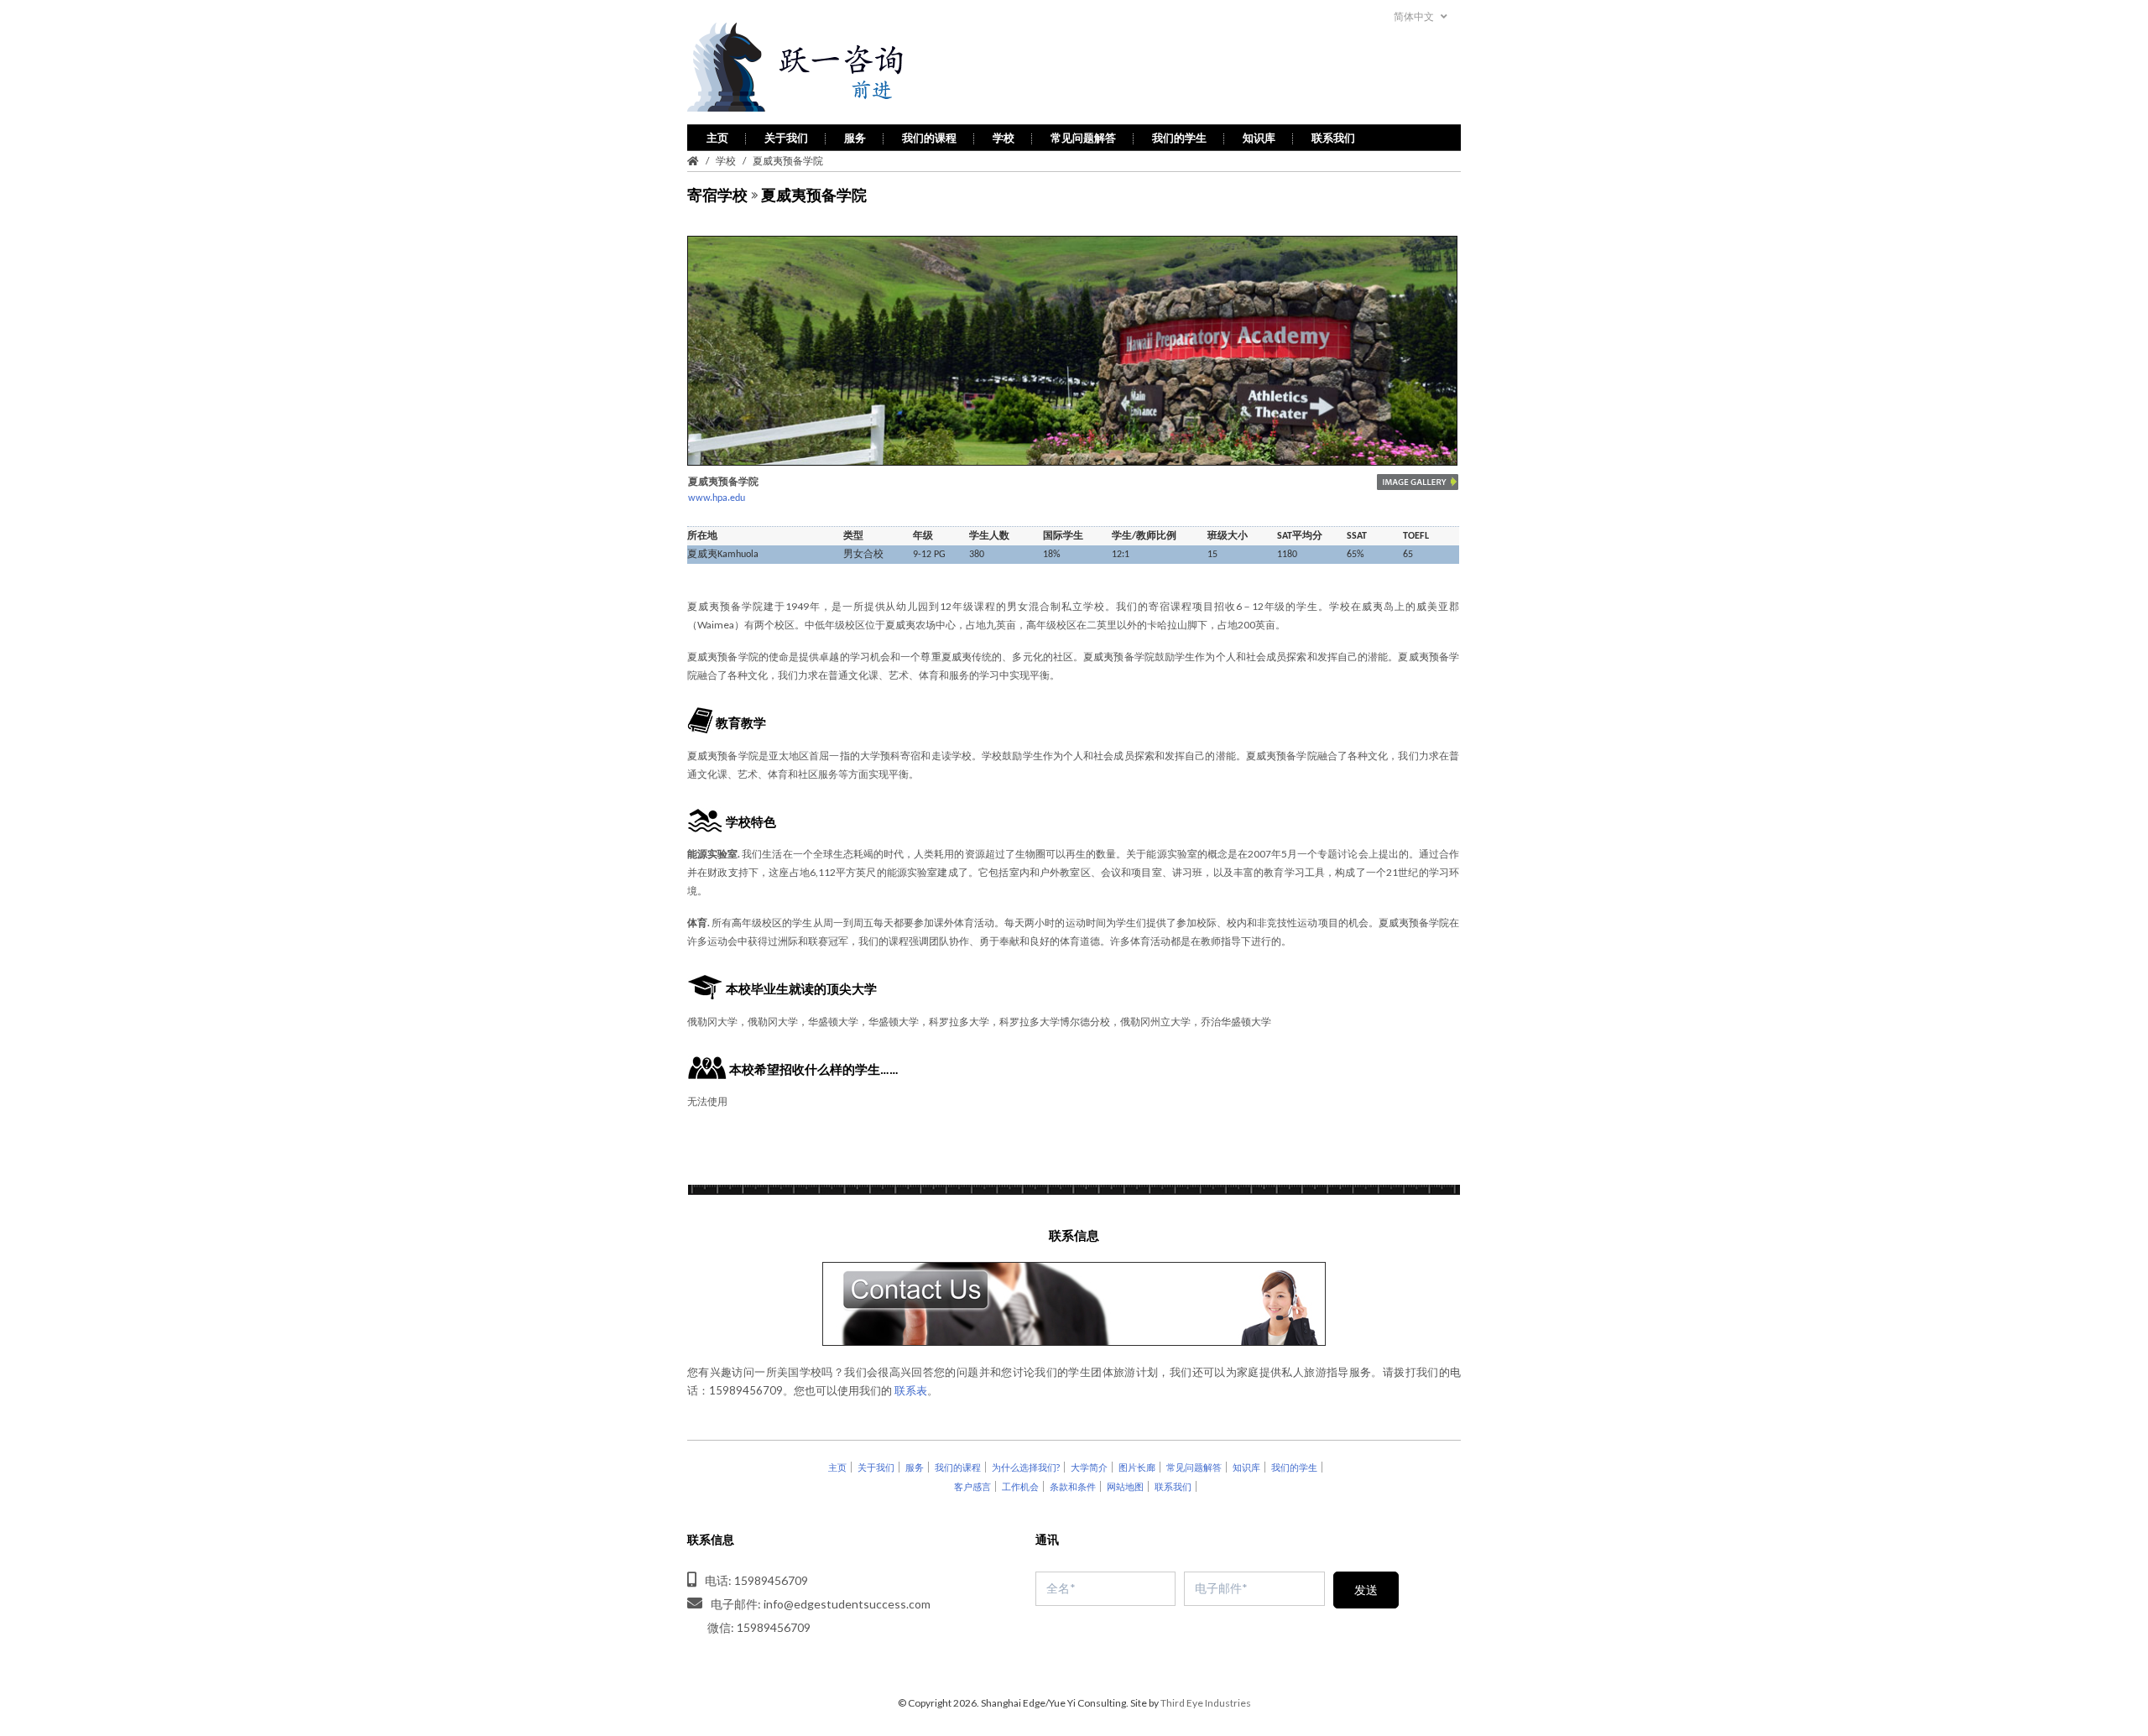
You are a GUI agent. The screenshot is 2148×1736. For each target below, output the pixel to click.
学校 (1004, 138)
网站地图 (1125, 1486)
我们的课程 (929, 138)
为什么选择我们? (1026, 1467)
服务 (855, 138)
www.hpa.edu (717, 498)
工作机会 (1020, 1486)
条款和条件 (1073, 1486)
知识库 (1259, 138)
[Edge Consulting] (840, 68)
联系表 (911, 1390)
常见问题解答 (1083, 138)
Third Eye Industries (1206, 1703)
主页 (717, 138)
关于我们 (786, 138)
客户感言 (972, 1486)
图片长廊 (1137, 1467)
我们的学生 (1179, 138)
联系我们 (1333, 138)
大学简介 (1089, 1467)
